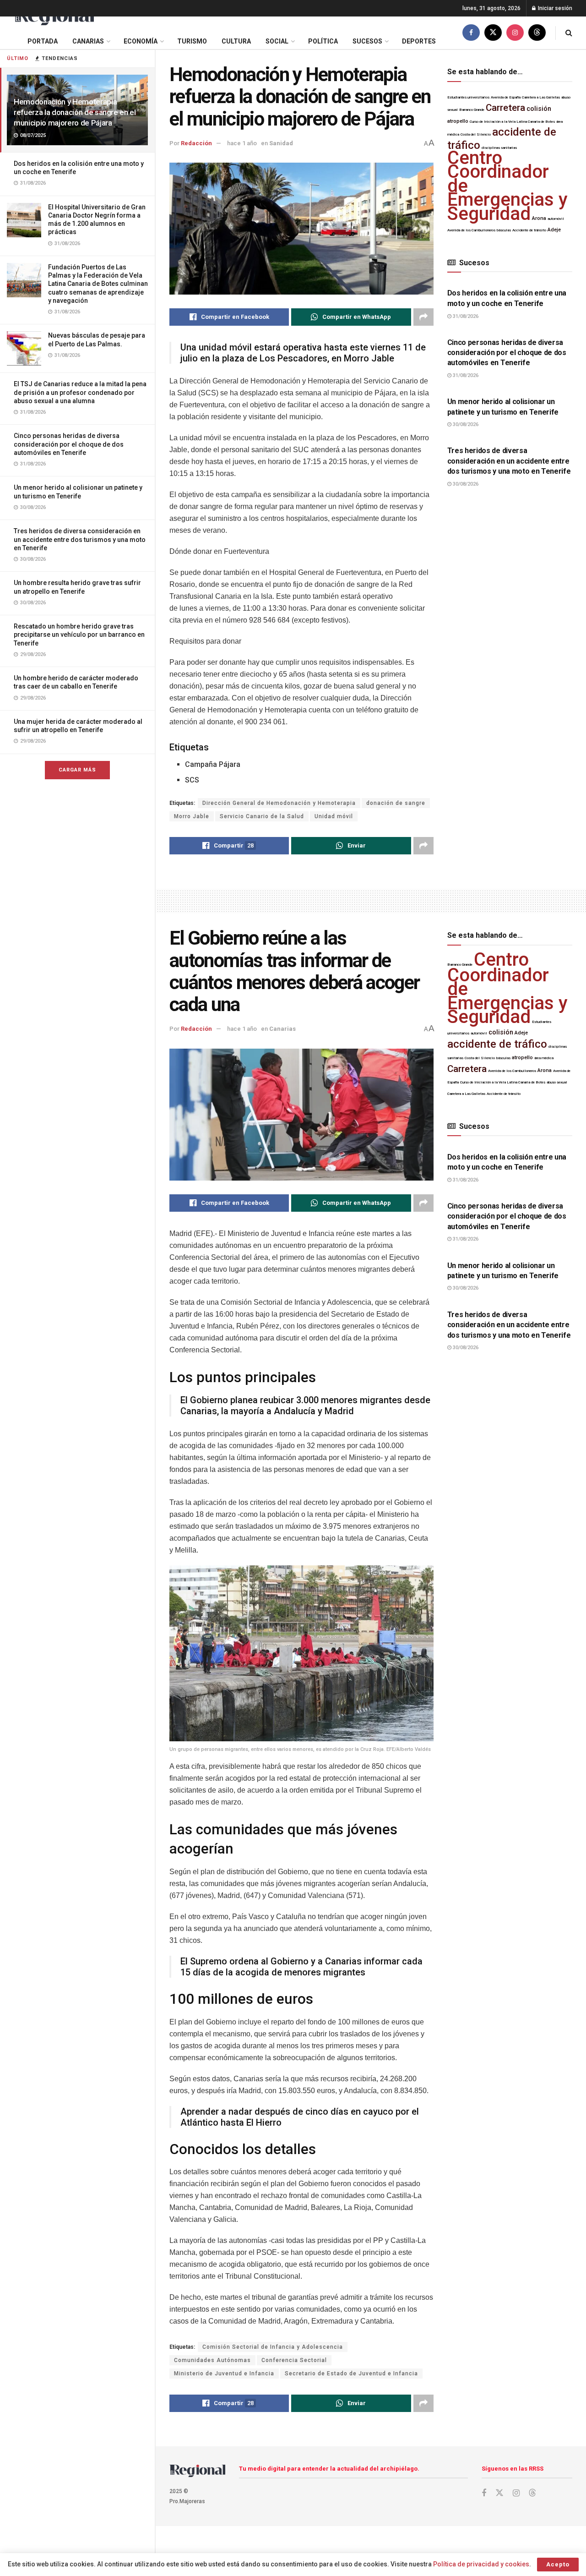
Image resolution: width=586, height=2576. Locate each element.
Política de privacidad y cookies (481, 2564)
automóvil (556, 219)
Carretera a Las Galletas (541, 97)
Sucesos (367, 41)
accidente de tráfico (497, 1044)
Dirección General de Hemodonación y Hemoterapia (279, 803)
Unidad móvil (334, 816)
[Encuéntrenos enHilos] (537, 33)
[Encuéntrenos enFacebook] (471, 33)
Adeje (554, 230)
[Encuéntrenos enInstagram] (515, 33)
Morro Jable (192, 816)
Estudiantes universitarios (468, 97)
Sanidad (281, 143)
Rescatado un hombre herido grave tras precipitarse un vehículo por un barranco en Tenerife (79, 634)
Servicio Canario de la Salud (262, 816)
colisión (539, 109)
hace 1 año (242, 143)
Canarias (88, 41)
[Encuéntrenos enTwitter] (493, 33)
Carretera (505, 108)
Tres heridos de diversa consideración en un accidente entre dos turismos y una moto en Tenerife (80, 539)
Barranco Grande (472, 110)
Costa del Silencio (476, 134)
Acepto (558, 2564)
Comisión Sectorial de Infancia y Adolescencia (273, 2347)
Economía (141, 41)
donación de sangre (396, 803)
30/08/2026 (465, 424)
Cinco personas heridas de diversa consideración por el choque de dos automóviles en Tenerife (69, 444)
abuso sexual (557, 1082)
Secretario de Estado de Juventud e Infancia (351, 2374)
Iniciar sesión (554, 8)
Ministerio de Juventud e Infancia (224, 2374)
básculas (504, 230)
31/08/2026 (465, 316)
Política (323, 41)
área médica (544, 1058)
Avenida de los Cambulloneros (471, 230)
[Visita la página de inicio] (54, 17)
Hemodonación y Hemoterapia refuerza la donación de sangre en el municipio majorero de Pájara (75, 112)
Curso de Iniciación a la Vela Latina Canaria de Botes (512, 122)
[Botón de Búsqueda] (569, 33)
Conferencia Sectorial (294, 2360)
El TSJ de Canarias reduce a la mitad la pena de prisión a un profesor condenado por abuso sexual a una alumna (80, 392)
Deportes (419, 41)
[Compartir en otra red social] (423, 317)
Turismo (192, 41)
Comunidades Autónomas (212, 2360)
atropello (458, 121)
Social (277, 41)
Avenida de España (506, 97)
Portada (43, 41)
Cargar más (77, 770)
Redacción (196, 143)
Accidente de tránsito (529, 230)
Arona (539, 218)
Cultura (236, 41)
